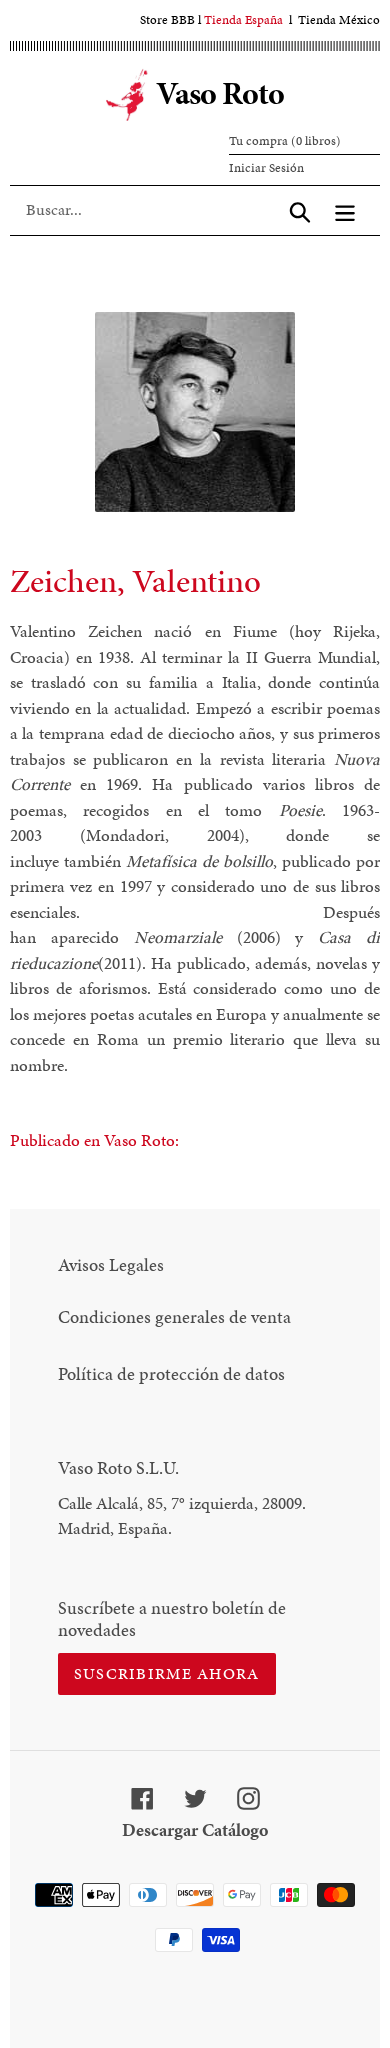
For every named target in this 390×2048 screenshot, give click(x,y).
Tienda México (339, 20)
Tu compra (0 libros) (285, 141)
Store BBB (167, 20)
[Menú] (345, 210)
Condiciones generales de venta (174, 1316)
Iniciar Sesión (266, 168)
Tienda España (243, 20)
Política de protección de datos (171, 1373)
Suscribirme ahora (167, 1673)
